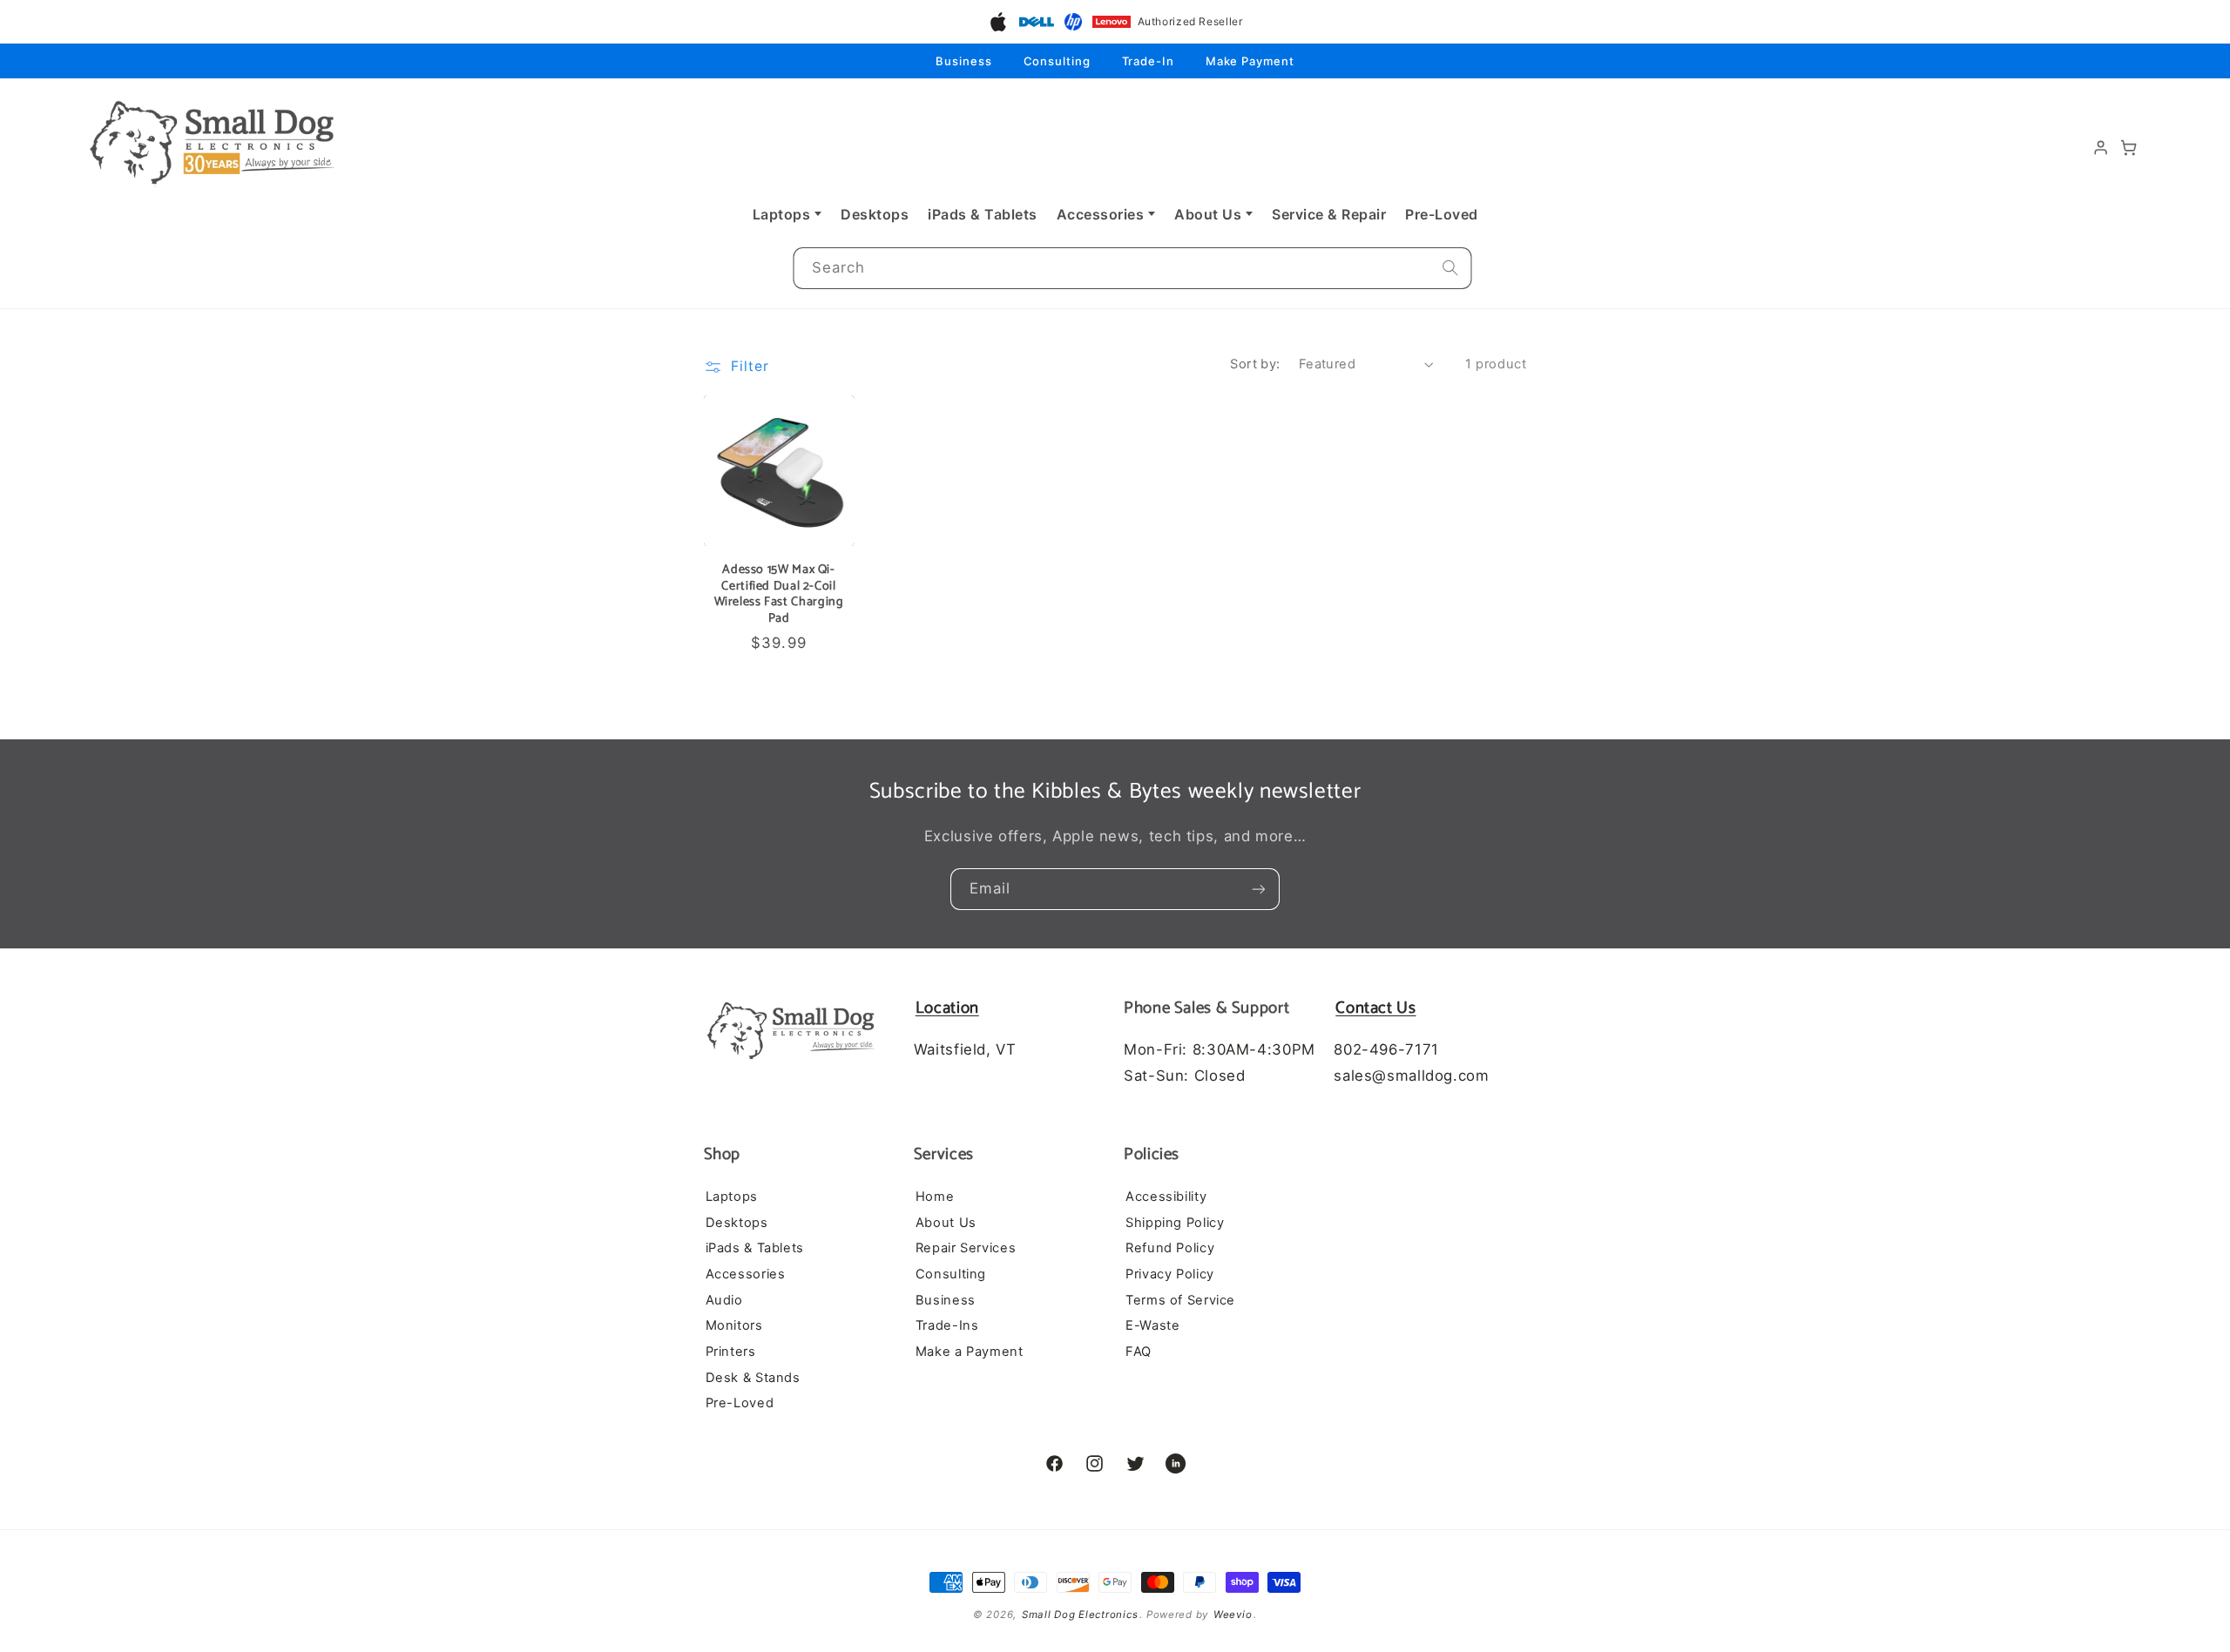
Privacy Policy (1170, 1275)
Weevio (1233, 1615)
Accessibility (1166, 1197)
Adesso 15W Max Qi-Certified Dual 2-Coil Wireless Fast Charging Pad (779, 593)
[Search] (1450, 268)
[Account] (2101, 148)
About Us (1208, 214)
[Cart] (2129, 148)
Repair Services (966, 1249)
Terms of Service (1180, 1300)
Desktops (875, 214)
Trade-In (1148, 61)
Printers (731, 1352)
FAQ (1139, 1352)
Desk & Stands (753, 1378)
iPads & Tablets (983, 214)
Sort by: (1255, 364)
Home (935, 1197)
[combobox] (1132, 269)
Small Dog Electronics (1080, 1615)
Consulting (1057, 61)
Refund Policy (1170, 1249)
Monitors (734, 1326)
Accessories (1101, 214)
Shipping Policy (1175, 1223)
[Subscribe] (1259, 889)
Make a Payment (970, 1352)
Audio (724, 1300)
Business (963, 61)
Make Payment (1250, 61)
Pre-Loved (1442, 214)
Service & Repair (1329, 214)
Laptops (782, 214)
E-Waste (1152, 1326)
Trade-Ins (947, 1326)
